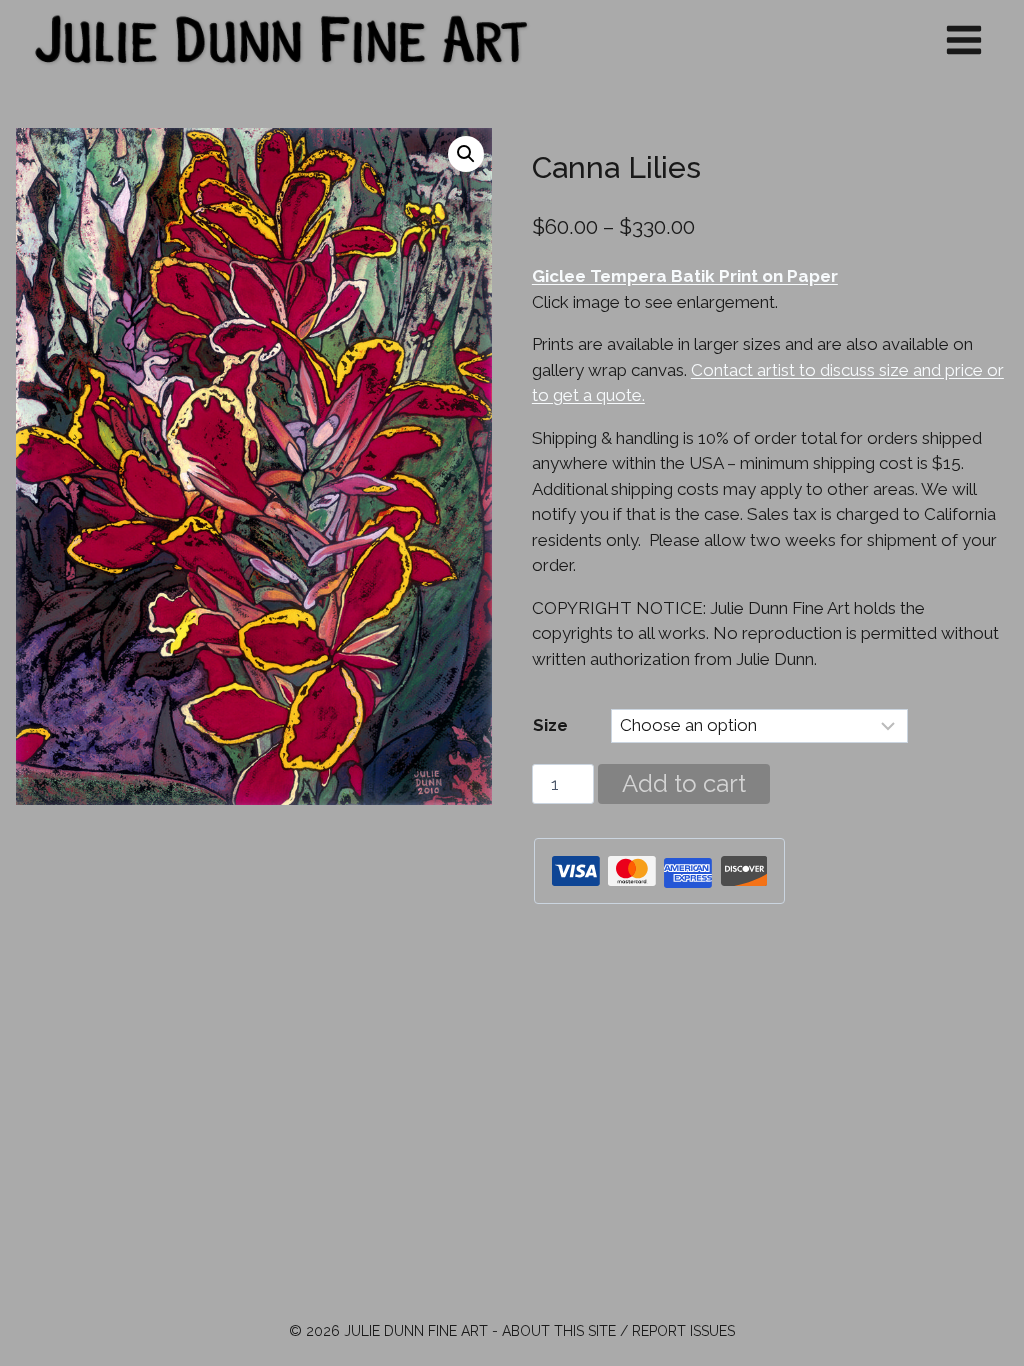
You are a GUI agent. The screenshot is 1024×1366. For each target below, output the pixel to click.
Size (550, 725)
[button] (466, 154)
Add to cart (684, 783)
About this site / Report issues (618, 1331)
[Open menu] (963, 39)
